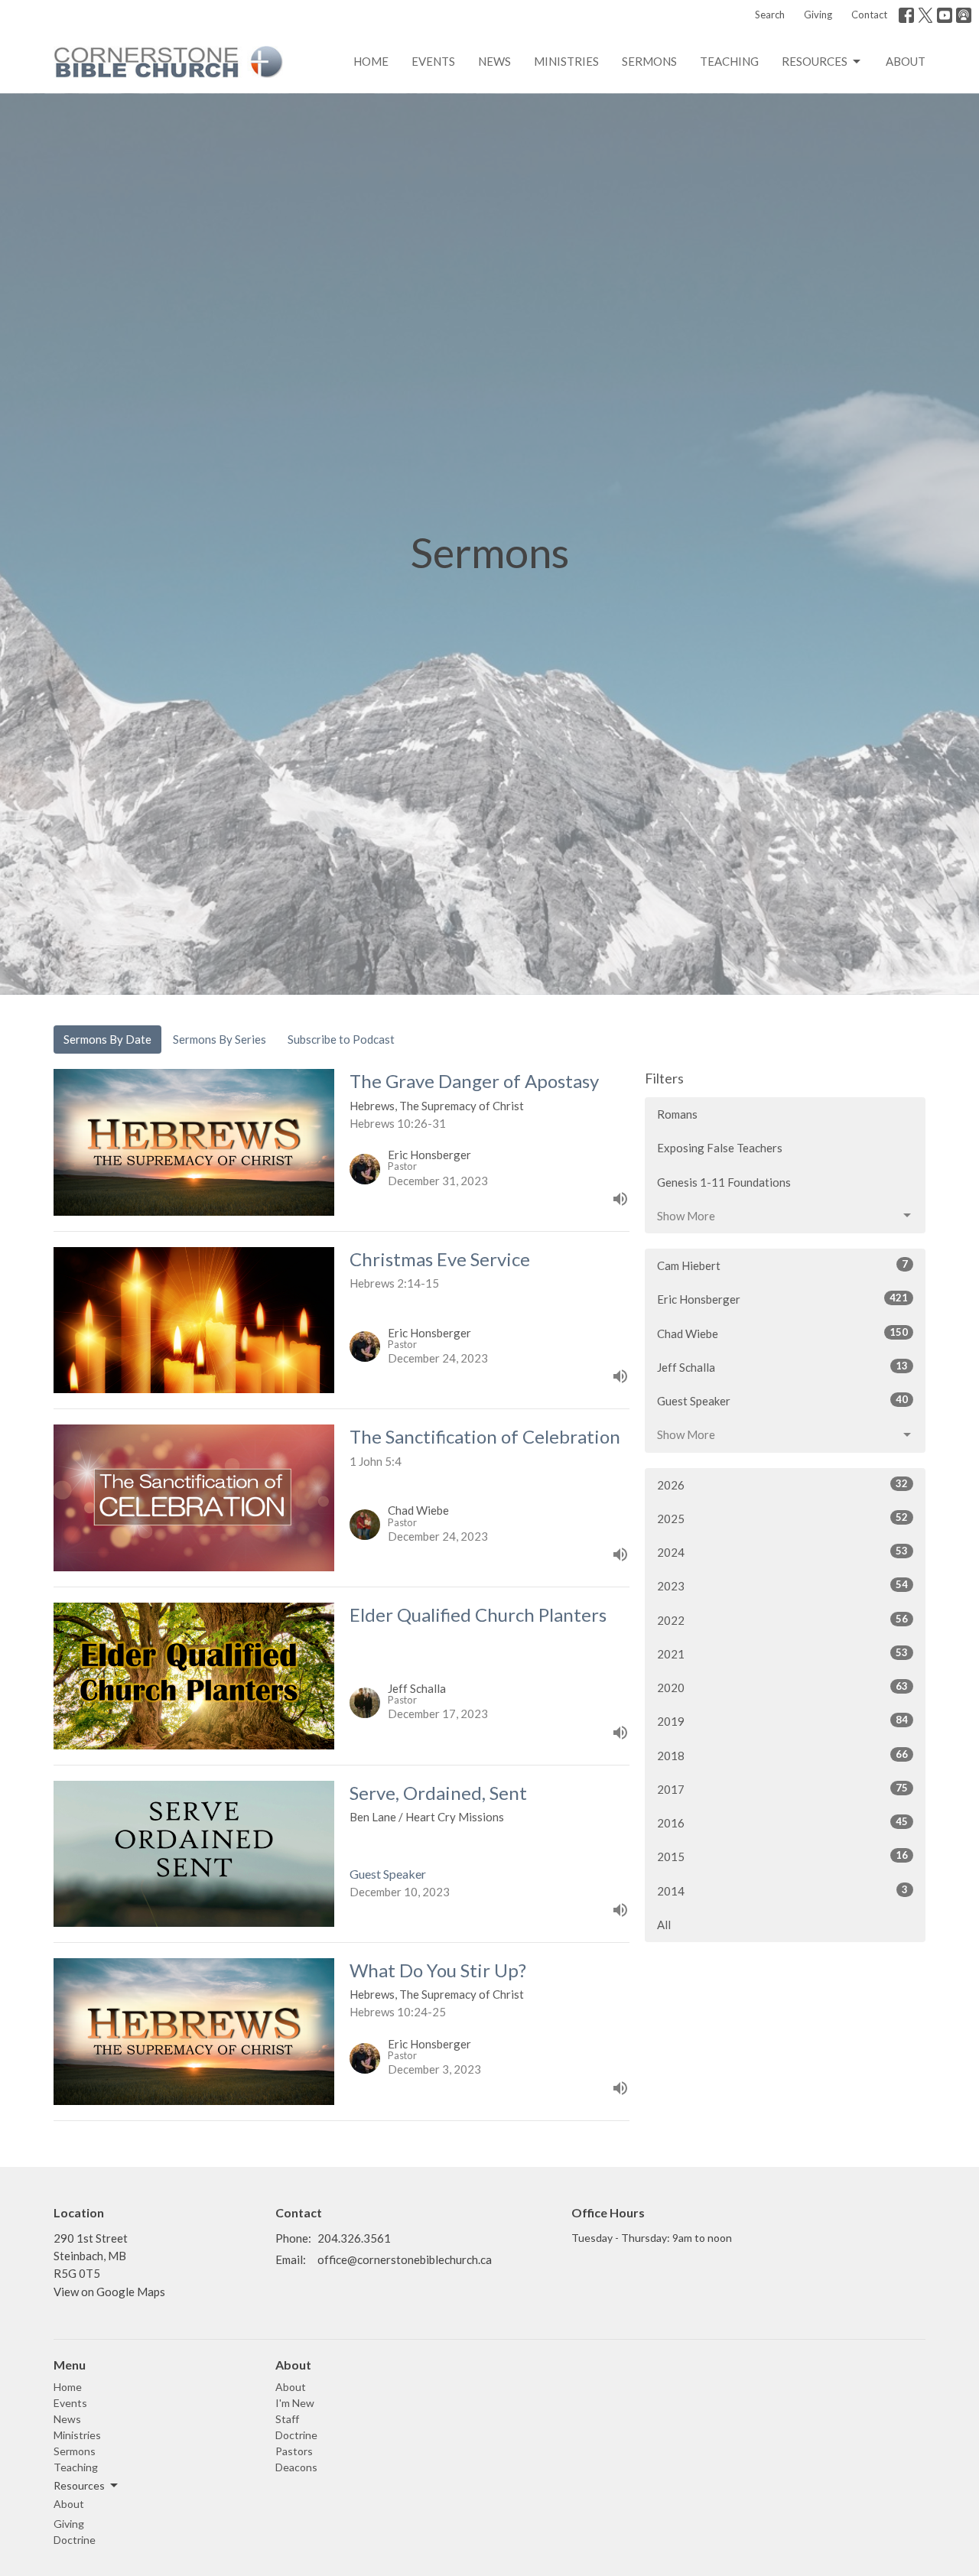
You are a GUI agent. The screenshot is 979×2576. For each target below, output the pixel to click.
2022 (782, 1620)
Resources (815, 61)
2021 (782, 1653)
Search (770, 15)
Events (433, 61)
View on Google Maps (109, 2292)
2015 (782, 1856)
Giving (818, 15)
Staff (287, 2419)
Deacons (296, 2467)
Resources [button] (79, 2485)
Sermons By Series (220, 1039)
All (664, 1925)
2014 (782, 1891)
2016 (782, 1822)
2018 (782, 1755)
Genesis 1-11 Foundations (724, 1182)
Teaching (729, 61)
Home (371, 61)
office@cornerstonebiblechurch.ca (405, 2259)
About (906, 61)
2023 (782, 1585)
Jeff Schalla (782, 1367)
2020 (782, 1687)
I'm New (295, 2403)
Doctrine (75, 2540)
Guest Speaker (782, 1400)
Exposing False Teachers (720, 1148)
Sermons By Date (107, 1039)
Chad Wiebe (782, 1333)
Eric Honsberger (782, 1299)
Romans (677, 1114)
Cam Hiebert (782, 1265)
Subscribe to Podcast (341, 1039)
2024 (782, 1552)
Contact (869, 15)
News (494, 61)
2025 (782, 1518)
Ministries (566, 61)
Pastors (294, 2451)
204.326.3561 (354, 2238)
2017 (782, 1789)
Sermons (649, 61)
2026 (782, 1485)
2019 (782, 1721)
